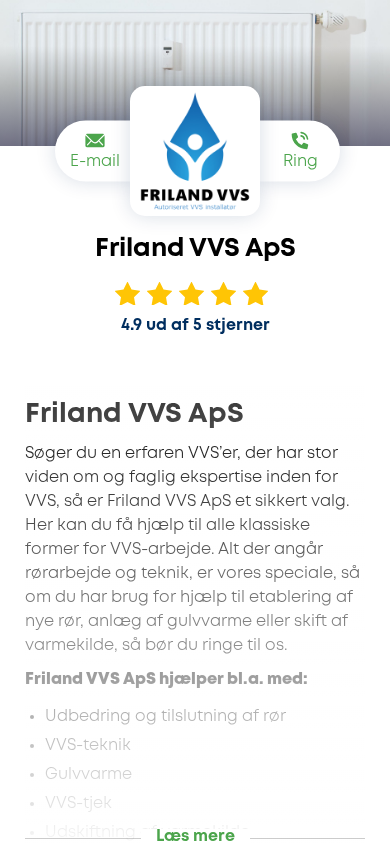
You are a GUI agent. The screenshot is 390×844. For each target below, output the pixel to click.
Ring (300, 161)
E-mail (95, 161)
